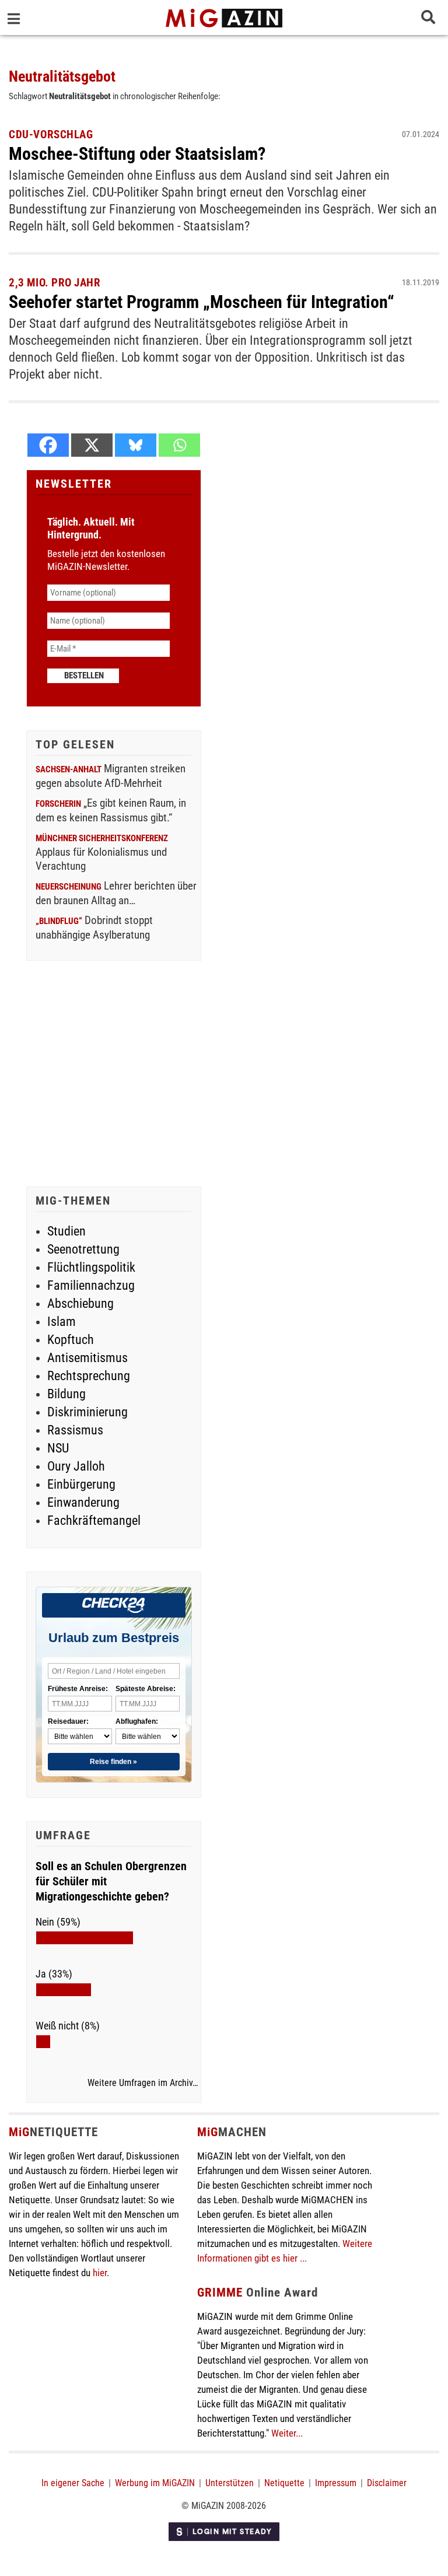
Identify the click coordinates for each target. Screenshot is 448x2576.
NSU (58, 1448)
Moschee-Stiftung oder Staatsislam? (137, 154)
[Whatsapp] (179, 445)
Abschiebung (80, 1303)
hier (100, 2273)
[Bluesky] (136, 445)
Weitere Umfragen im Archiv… (143, 2083)
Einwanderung (83, 1502)
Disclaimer (387, 2483)
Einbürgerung (81, 1484)
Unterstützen (230, 2483)
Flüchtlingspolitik (91, 1267)
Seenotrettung (83, 1249)
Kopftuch (71, 1340)
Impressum (336, 2483)
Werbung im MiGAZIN (155, 2483)
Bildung (66, 1394)
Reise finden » (113, 1762)
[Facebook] (48, 445)
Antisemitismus (87, 1358)
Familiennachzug (91, 1285)
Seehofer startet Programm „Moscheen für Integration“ (202, 302)
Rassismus (75, 1430)
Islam (62, 1322)
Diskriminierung (87, 1412)
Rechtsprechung (89, 1376)
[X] (92, 445)
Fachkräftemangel (94, 1520)
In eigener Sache (73, 2483)
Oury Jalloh (76, 1466)
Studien (66, 1231)
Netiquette (284, 2483)
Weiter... (287, 2433)
